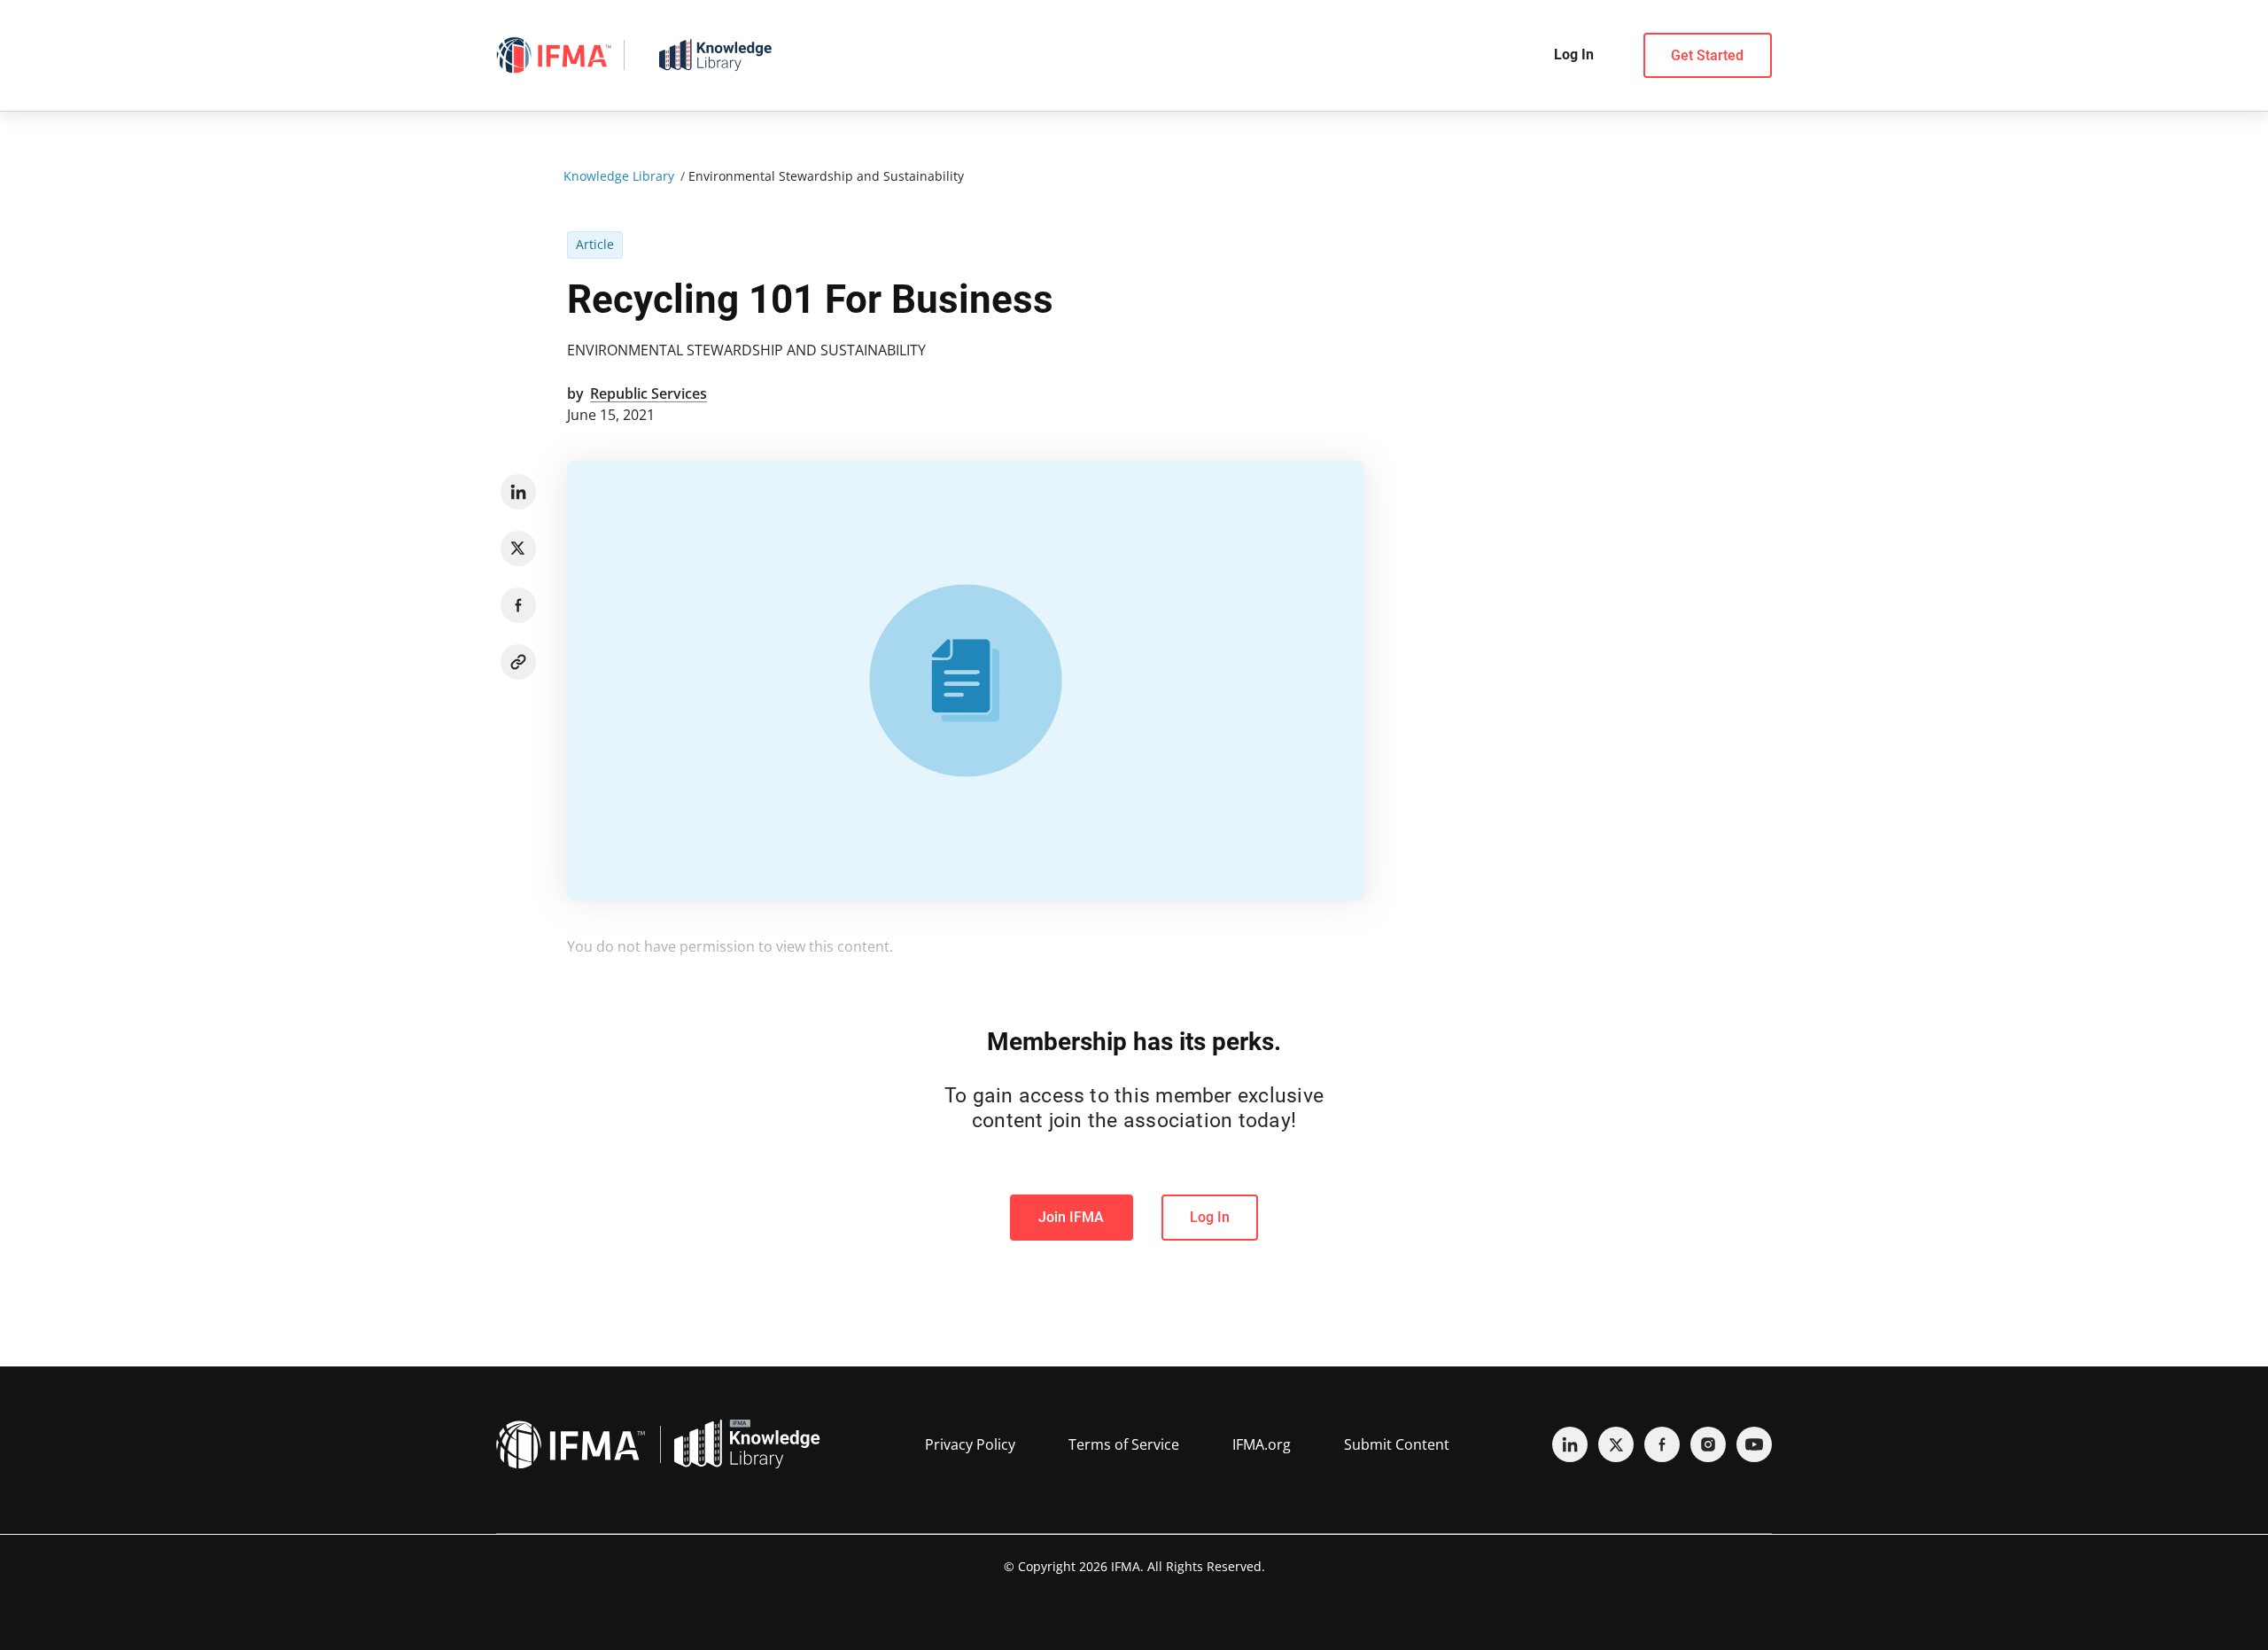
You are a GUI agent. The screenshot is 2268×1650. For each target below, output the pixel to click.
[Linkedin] (518, 492)
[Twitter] (518, 549)
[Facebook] (518, 605)
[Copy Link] (518, 662)
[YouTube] (1754, 1444)
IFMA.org (1262, 1444)
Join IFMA (1071, 1217)
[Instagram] (1708, 1444)
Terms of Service (1124, 1444)
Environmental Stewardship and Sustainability (746, 350)
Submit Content (1397, 1444)
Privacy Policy (970, 1444)
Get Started (1707, 55)
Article (595, 244)
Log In (1210, 1217)
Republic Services (649, 393)
